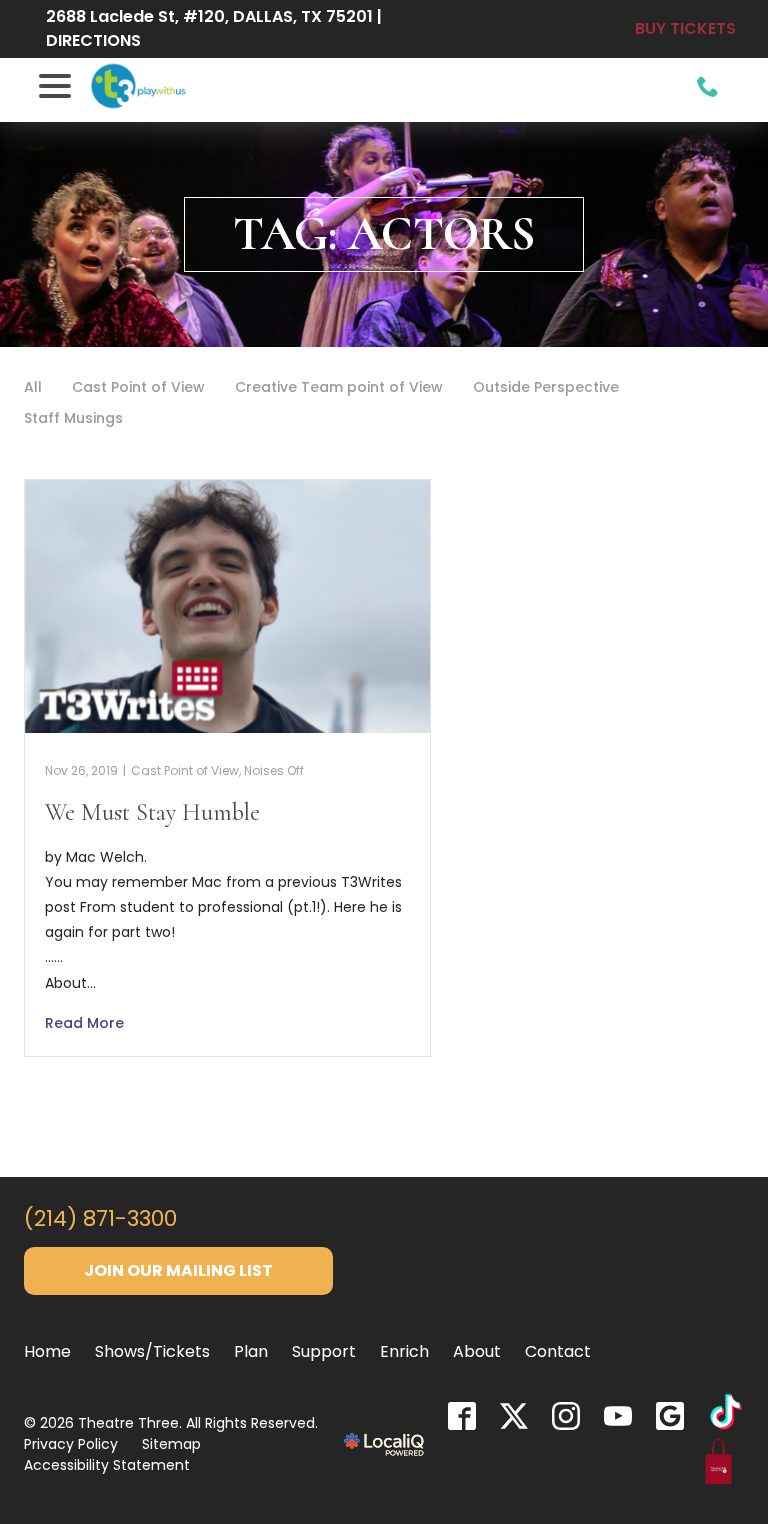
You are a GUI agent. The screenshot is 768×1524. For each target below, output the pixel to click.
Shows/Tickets (152, 1351)
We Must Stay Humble (152, 812)
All (33, 387)
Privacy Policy (71, 1444)
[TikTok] (726, 1415)
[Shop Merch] (719, 1465)
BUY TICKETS (685, 28)
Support (324, 1351)
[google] (670, 1416)
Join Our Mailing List (178, 1270)
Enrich (404, 1351)
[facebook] (462, 1416)
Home (47, 1351)
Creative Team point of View (339, 387)
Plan (251, 1351)
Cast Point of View (138, 387)
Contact (558, 1351)
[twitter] (514, 1416)
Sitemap (171, 1444)
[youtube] (618, 1416)
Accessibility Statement (107, 1465)
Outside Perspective (546, 387)
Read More (84, 1023)
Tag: (384, 234)
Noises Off (274, 770)
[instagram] (566, 1416)
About (477, 1351)
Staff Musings (73, 418)
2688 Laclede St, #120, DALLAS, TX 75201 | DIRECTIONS (214, 28)
